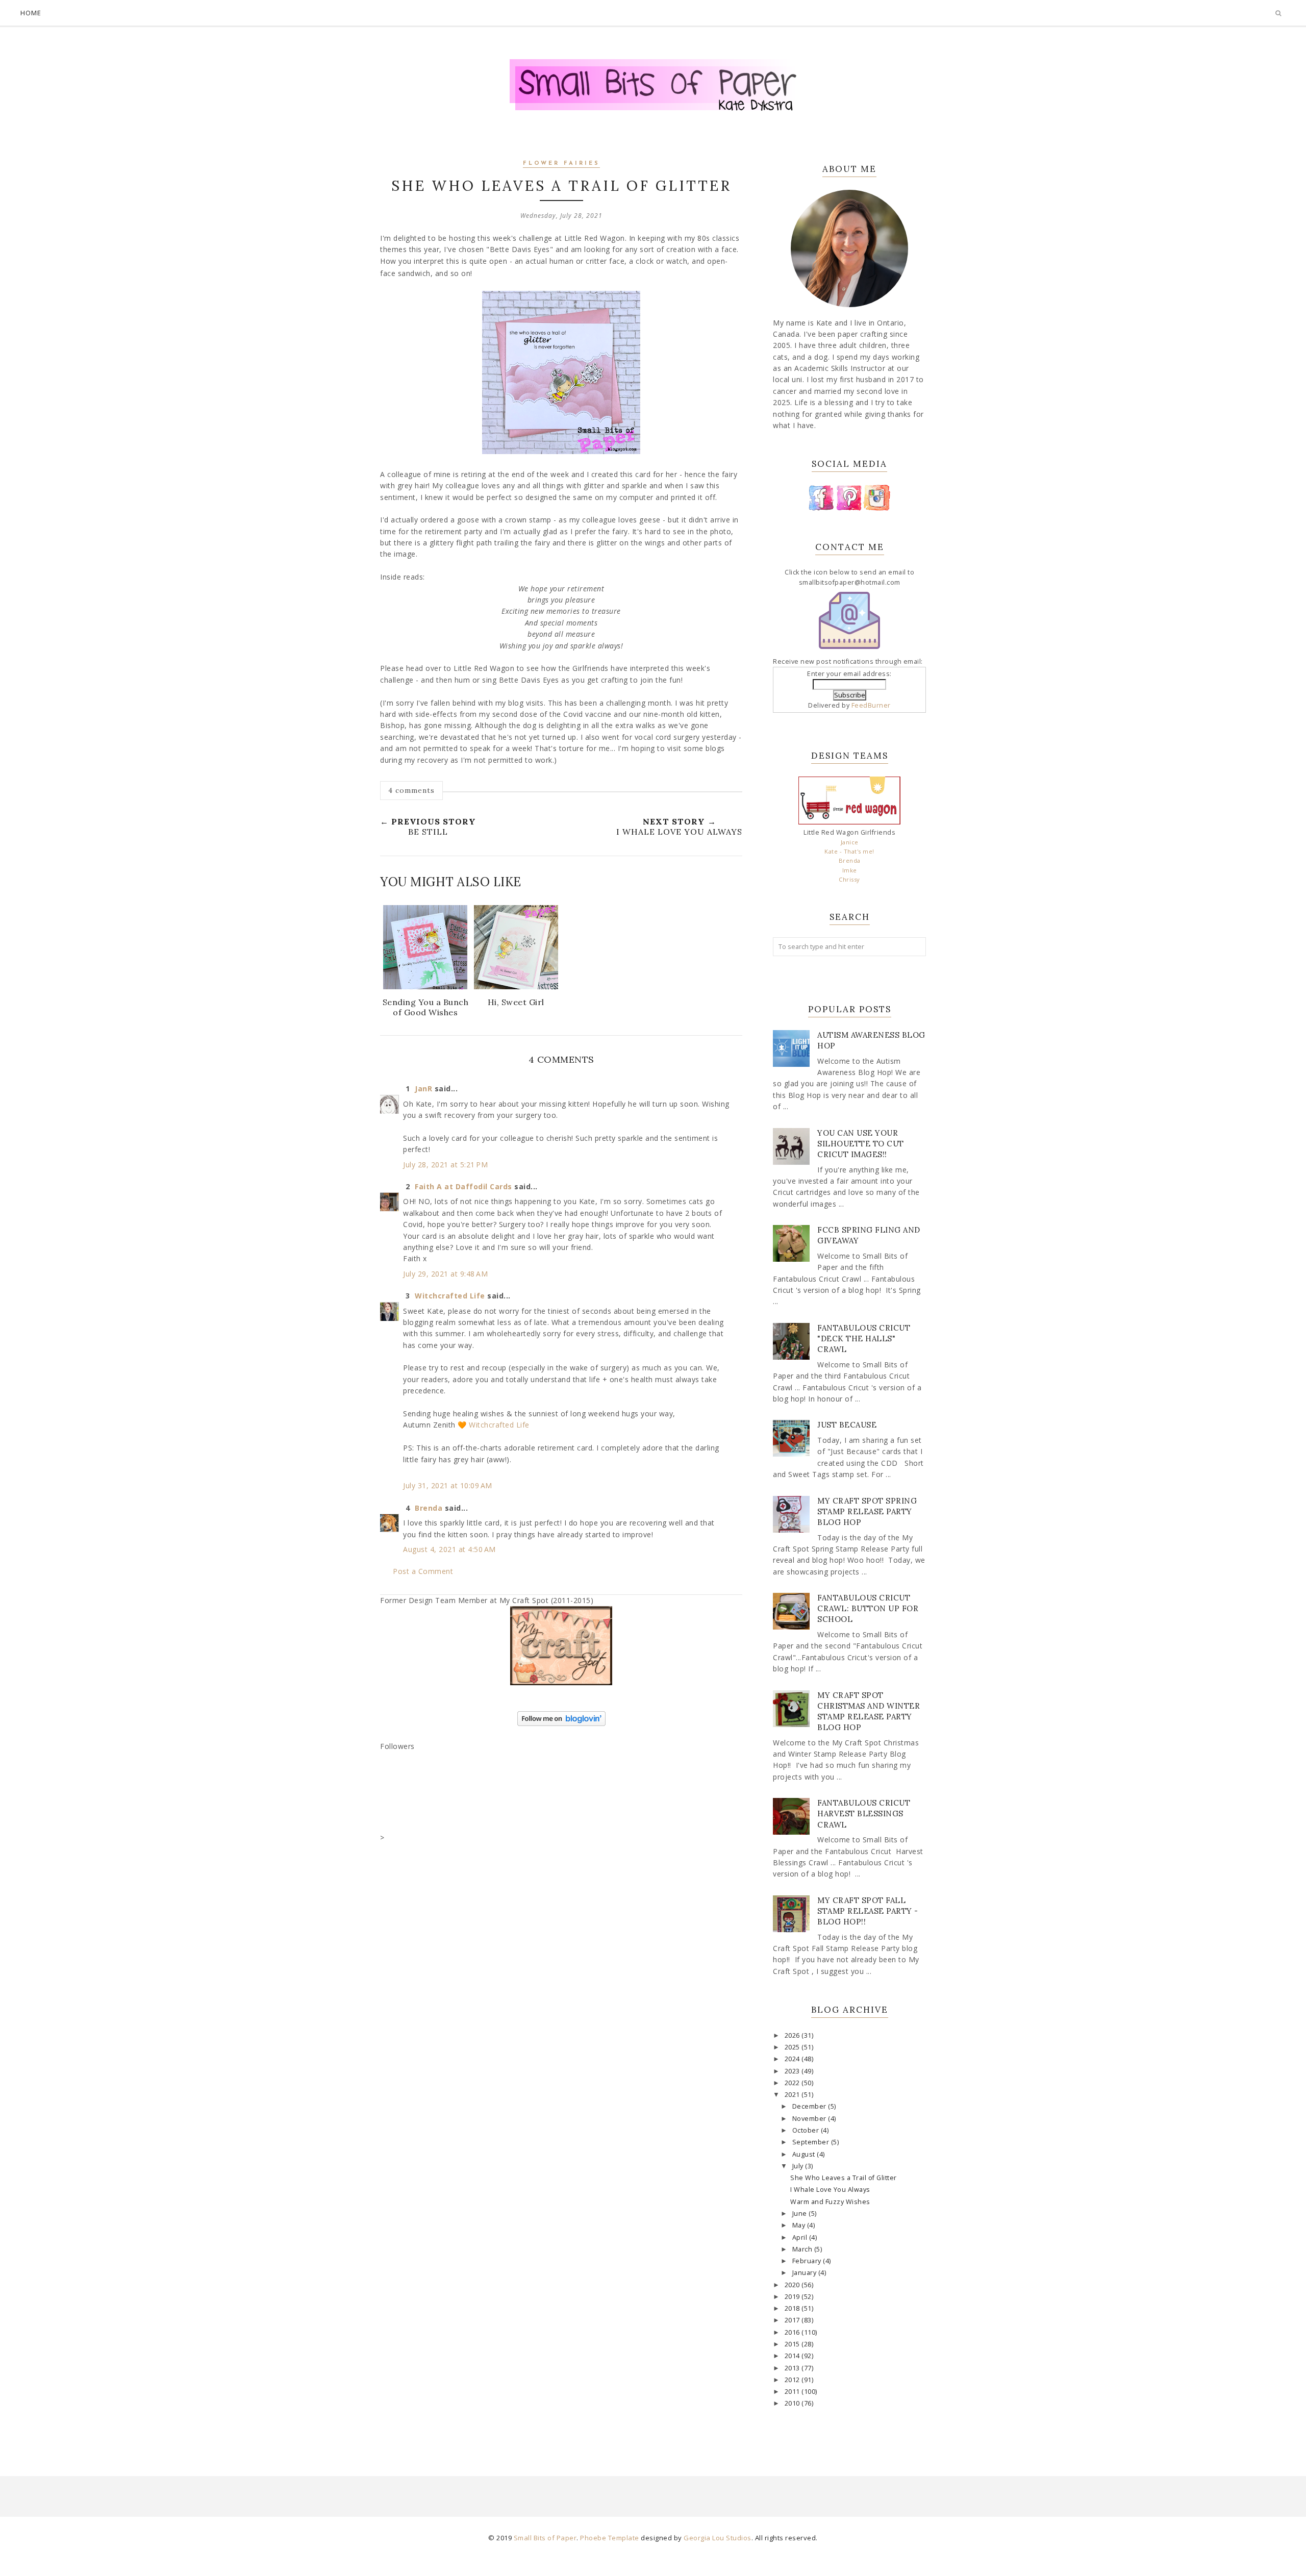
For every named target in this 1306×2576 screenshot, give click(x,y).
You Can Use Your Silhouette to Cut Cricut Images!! (861, 1144)
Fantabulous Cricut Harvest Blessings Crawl (864, 1814)
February (808, 2261)
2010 (793, 2403)
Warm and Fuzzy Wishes (830, 2202)
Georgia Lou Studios (718, 2538)
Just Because (847, 1425)
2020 (793, 2285)
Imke (850, 870)
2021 (793, 2095)
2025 (793, 2047)
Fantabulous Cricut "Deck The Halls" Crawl (864, 1339)
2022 (793, 2083)
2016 (793, 2332)
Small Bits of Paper (545, 2538)
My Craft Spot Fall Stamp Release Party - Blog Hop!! (868, 1911)
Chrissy (849, 879)
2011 (793, 2392)
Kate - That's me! (849, 851)
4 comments (411, 790)
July (799, 2166)
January (805, 2273)
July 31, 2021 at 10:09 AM (448, 1485)
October (807, 2130)
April (801, 2237)
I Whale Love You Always (830, 2190)
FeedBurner (871, 705)
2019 (793, 2297)
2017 (793, 2320)
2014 (793, 2356)
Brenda (429, 1508)
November (810, 2119)
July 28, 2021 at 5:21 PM (445, 1165)
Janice (850, 842)
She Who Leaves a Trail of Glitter (844, 2178)
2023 (793, 2071)
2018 (793, 2308)
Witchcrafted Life (450, 1296)
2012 (793, 2380)
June (801, 2214)
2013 (793, 2368)
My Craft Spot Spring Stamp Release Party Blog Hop (867, 1511)
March (803, 2249)
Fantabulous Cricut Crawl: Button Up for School (868, 1608)
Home (31, 13)
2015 (793, 2344)
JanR (423, 1089)
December (810, 2106)
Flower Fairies (561, 164)
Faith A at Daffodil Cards (463, 1186)
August (805, 2154)
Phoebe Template (610, 2538)
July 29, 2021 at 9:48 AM (445, 1274)
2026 (793, 2035)
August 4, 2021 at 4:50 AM (449, 1549)
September (812, 2142)
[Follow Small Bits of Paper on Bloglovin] (561, 1723)
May (800, 2225)
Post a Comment (423, 1571)
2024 (793, 2059)
